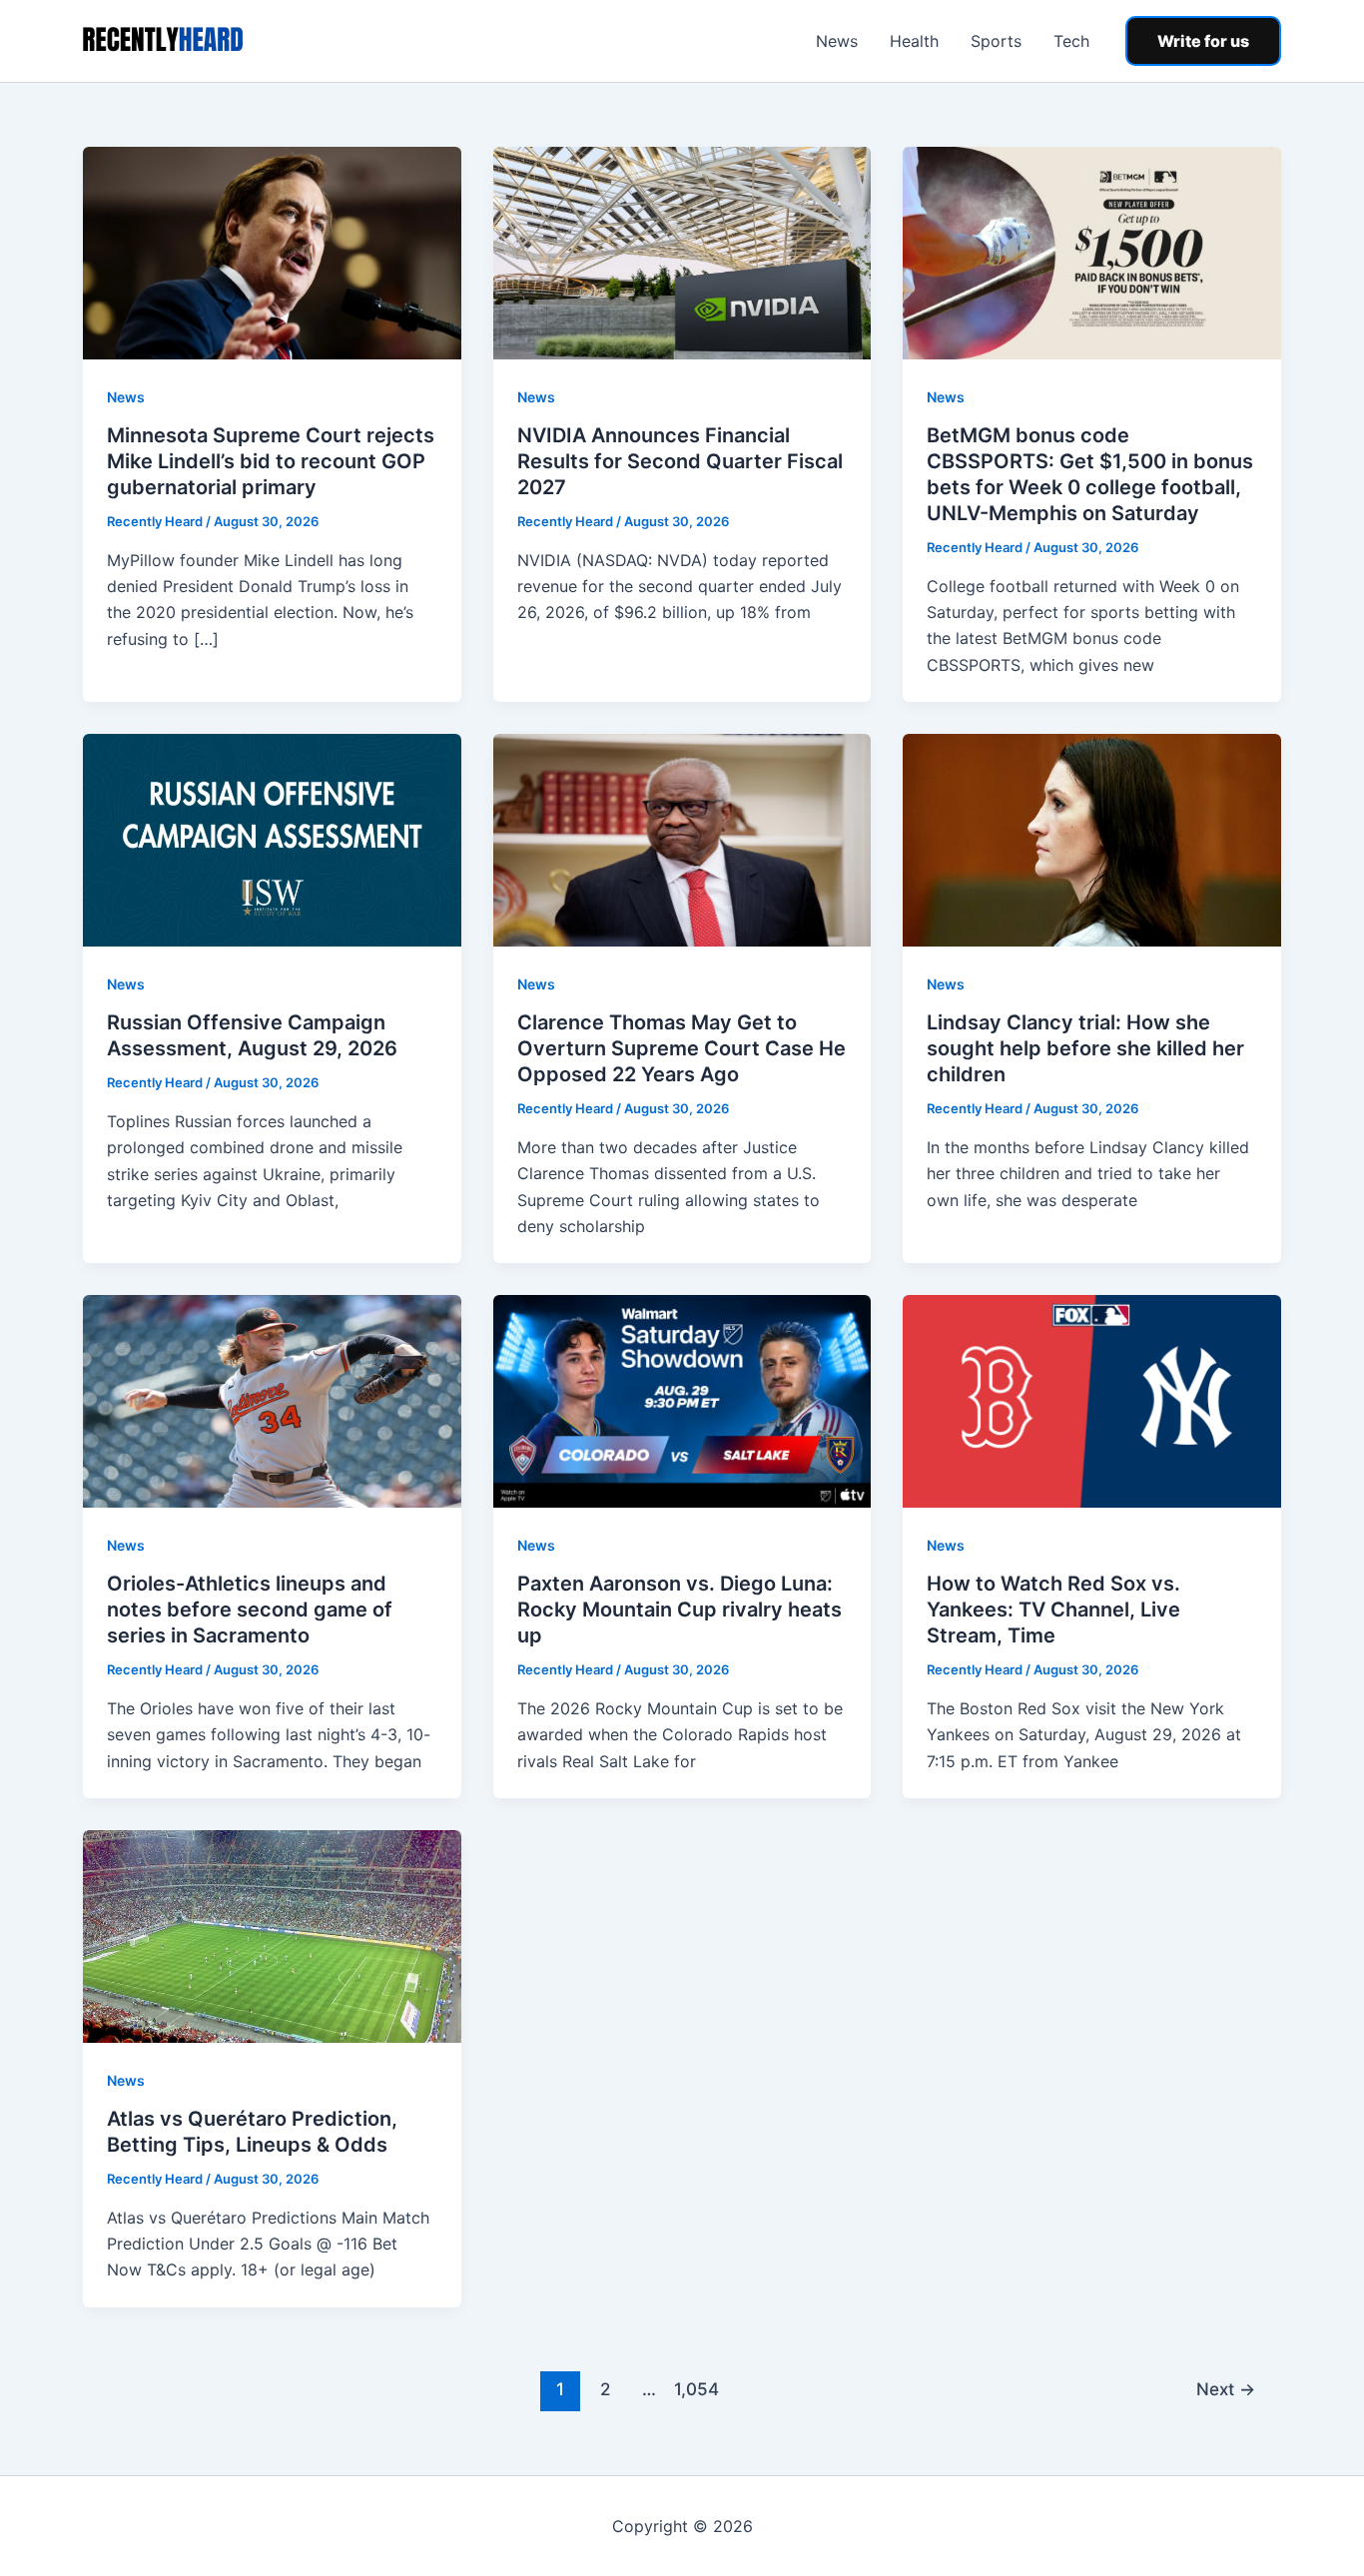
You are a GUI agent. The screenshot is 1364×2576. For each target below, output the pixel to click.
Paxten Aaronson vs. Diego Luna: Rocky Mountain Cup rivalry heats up (680, 1610)
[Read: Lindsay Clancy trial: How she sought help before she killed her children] (1092, 839)
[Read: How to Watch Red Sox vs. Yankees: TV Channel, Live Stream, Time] (1092, 1400)
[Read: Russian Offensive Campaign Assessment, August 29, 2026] (272, 839)
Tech (1071, 41)
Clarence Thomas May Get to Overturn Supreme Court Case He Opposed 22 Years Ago (682, 1048)
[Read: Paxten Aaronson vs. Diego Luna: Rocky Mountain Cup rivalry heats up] (682, 1400)
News (837, 41)
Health (914, 41)
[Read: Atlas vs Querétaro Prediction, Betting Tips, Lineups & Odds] (272, 1935)
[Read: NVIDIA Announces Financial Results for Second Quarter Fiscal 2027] (682, 252)
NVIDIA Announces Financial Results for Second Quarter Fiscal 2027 (680, 461)
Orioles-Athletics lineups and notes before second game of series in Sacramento (250, 1610)
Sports (996, 41)
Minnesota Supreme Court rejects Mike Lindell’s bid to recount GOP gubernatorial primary (271, 461)
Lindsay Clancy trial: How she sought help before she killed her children (1085, 1048)
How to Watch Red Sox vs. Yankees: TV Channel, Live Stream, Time (1053, 1610)
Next (1226, 2389)
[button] (1203, 41)
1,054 (694, 2389)
